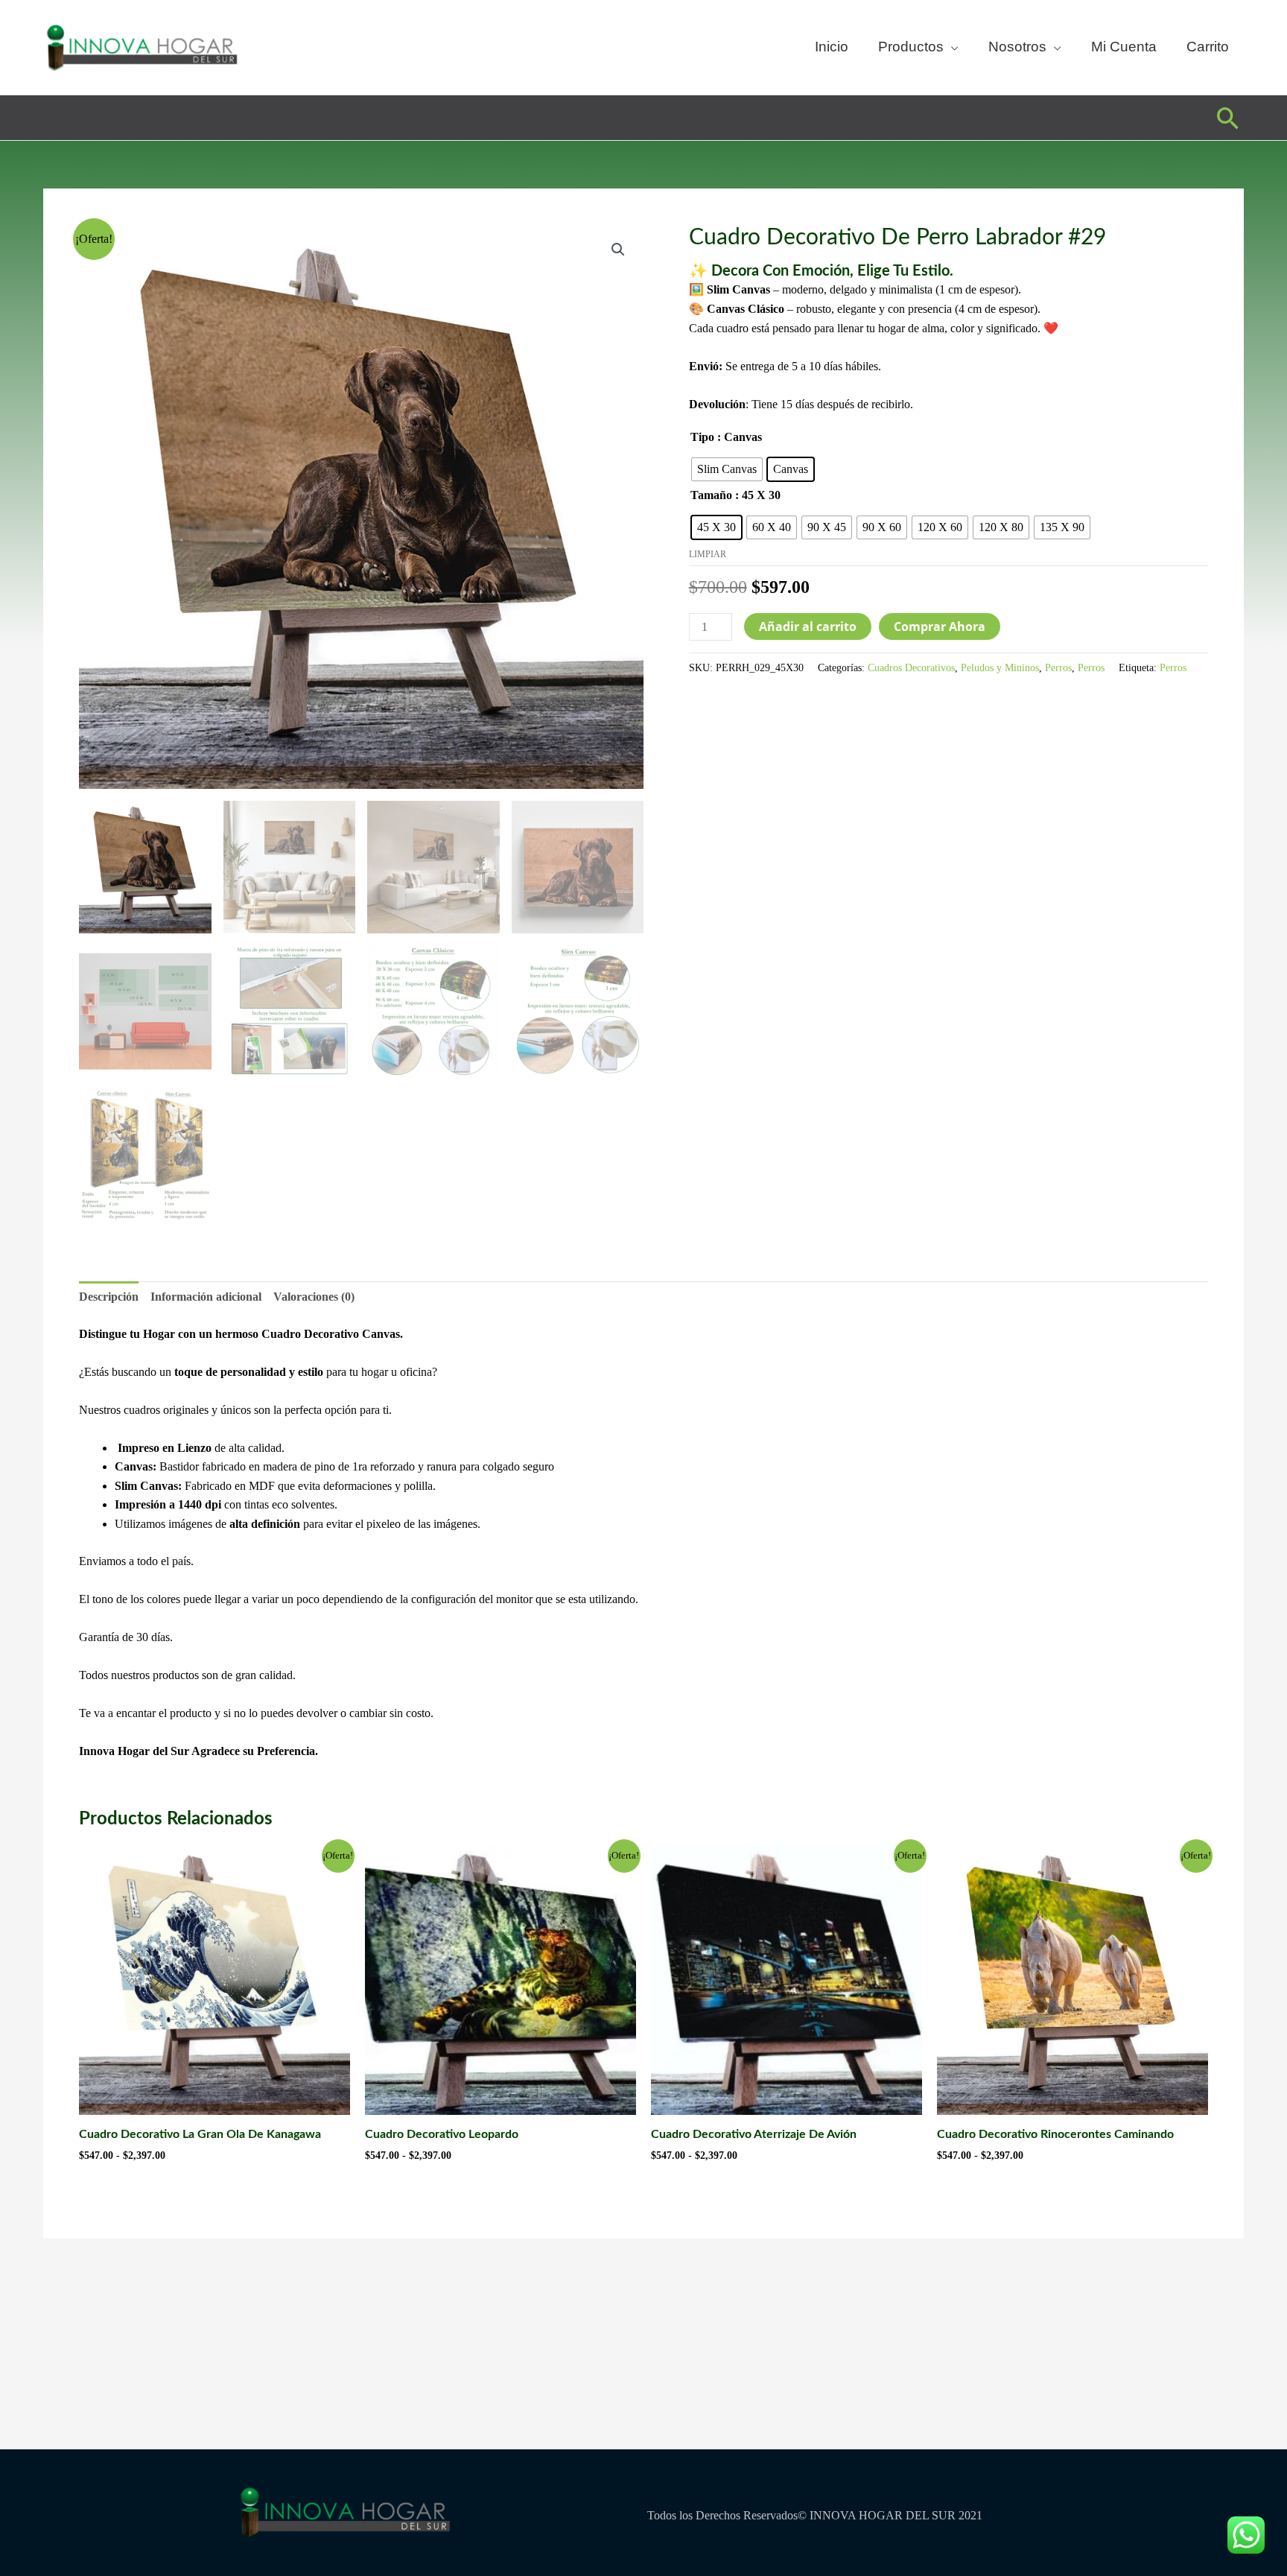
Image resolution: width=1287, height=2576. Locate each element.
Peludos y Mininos (1000, 667)
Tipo (702, 437)
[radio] (727, 469)
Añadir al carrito (808, 626)
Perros (1058, 667)
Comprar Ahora (940, 626)
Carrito (1208, 47)
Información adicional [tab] (206, 1297)
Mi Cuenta (1124, 47)
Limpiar (708, 554)
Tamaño (711, 495)
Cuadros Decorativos (911, 667)
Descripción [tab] (109, 1297)
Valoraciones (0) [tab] (314, 1297)
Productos (911, 47)
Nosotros (1017, 47)
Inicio (832, 47)
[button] (1228, 118)
